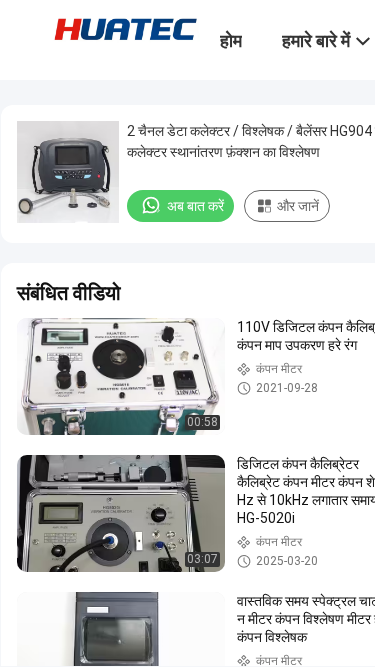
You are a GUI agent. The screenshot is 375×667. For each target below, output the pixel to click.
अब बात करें (195, 206)
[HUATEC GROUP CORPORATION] (125, 28)
